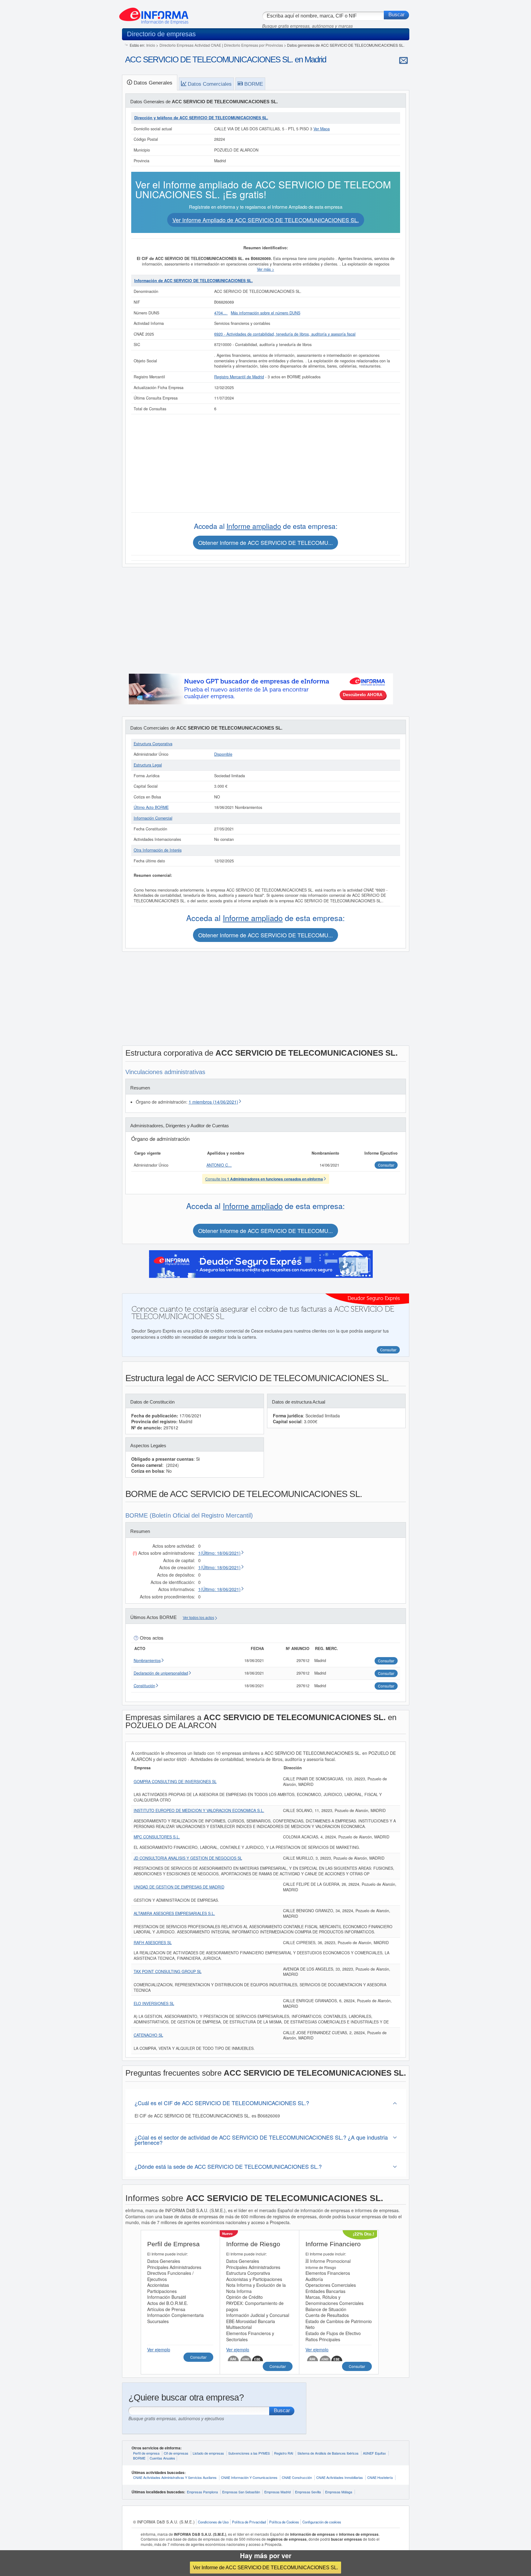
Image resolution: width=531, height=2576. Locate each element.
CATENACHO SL (148, 2035)
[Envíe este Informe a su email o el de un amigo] (403, 60)
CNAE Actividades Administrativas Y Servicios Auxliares (175, 2477)
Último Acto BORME (151, 807)
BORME (139, 2458)
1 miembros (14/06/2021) (213, 1102)
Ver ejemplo (159, 2350)
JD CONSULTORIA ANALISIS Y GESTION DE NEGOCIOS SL (188, 1858)
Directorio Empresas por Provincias (254, 45)
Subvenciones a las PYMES (249, 2453)
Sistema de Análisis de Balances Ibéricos (328, 2453)
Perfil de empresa (146, 2453)
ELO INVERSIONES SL (154, 2003)
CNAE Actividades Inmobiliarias (340, 2477)
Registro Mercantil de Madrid (239, 377)
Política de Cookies (284, 2522)
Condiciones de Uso (213, 2522)
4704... (221, 313)
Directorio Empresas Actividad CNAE (190, 45)
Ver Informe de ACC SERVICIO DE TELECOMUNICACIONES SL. (265, 2567)
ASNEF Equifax (374, 2453)
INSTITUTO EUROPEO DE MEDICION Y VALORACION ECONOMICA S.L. (199, 1810)
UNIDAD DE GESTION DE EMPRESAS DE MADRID (179, 1887)
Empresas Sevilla (308, 2492)
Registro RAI (284, 2453)
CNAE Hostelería (380, 2477)
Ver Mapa (322, 129)
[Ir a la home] (154, 14)
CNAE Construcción (297, 2477)
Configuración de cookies (322, 2522)
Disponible (223, 754)
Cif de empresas (176, 2453)
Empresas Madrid (277, 2492)
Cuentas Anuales (162, 2458)
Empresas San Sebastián (241, 2492)
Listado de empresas (208, 2453)
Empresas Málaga (339, 2492)
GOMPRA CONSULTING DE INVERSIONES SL (175, 1782)
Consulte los (264, 1179)
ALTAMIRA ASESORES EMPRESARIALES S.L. (174, 1913)
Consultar (198, 2357)
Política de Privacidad (249, 2522)
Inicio (151, 45)
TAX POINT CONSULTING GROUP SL (168, 1971)
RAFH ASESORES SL (153, 1943)
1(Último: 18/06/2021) (219, 1553)
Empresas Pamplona (202, 2492)
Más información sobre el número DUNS (265, 313)
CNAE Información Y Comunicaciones (249, 2477)
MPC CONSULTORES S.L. (157, 1837)
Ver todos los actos (199, 1618)
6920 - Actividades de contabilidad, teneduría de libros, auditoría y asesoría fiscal (285, 334)
